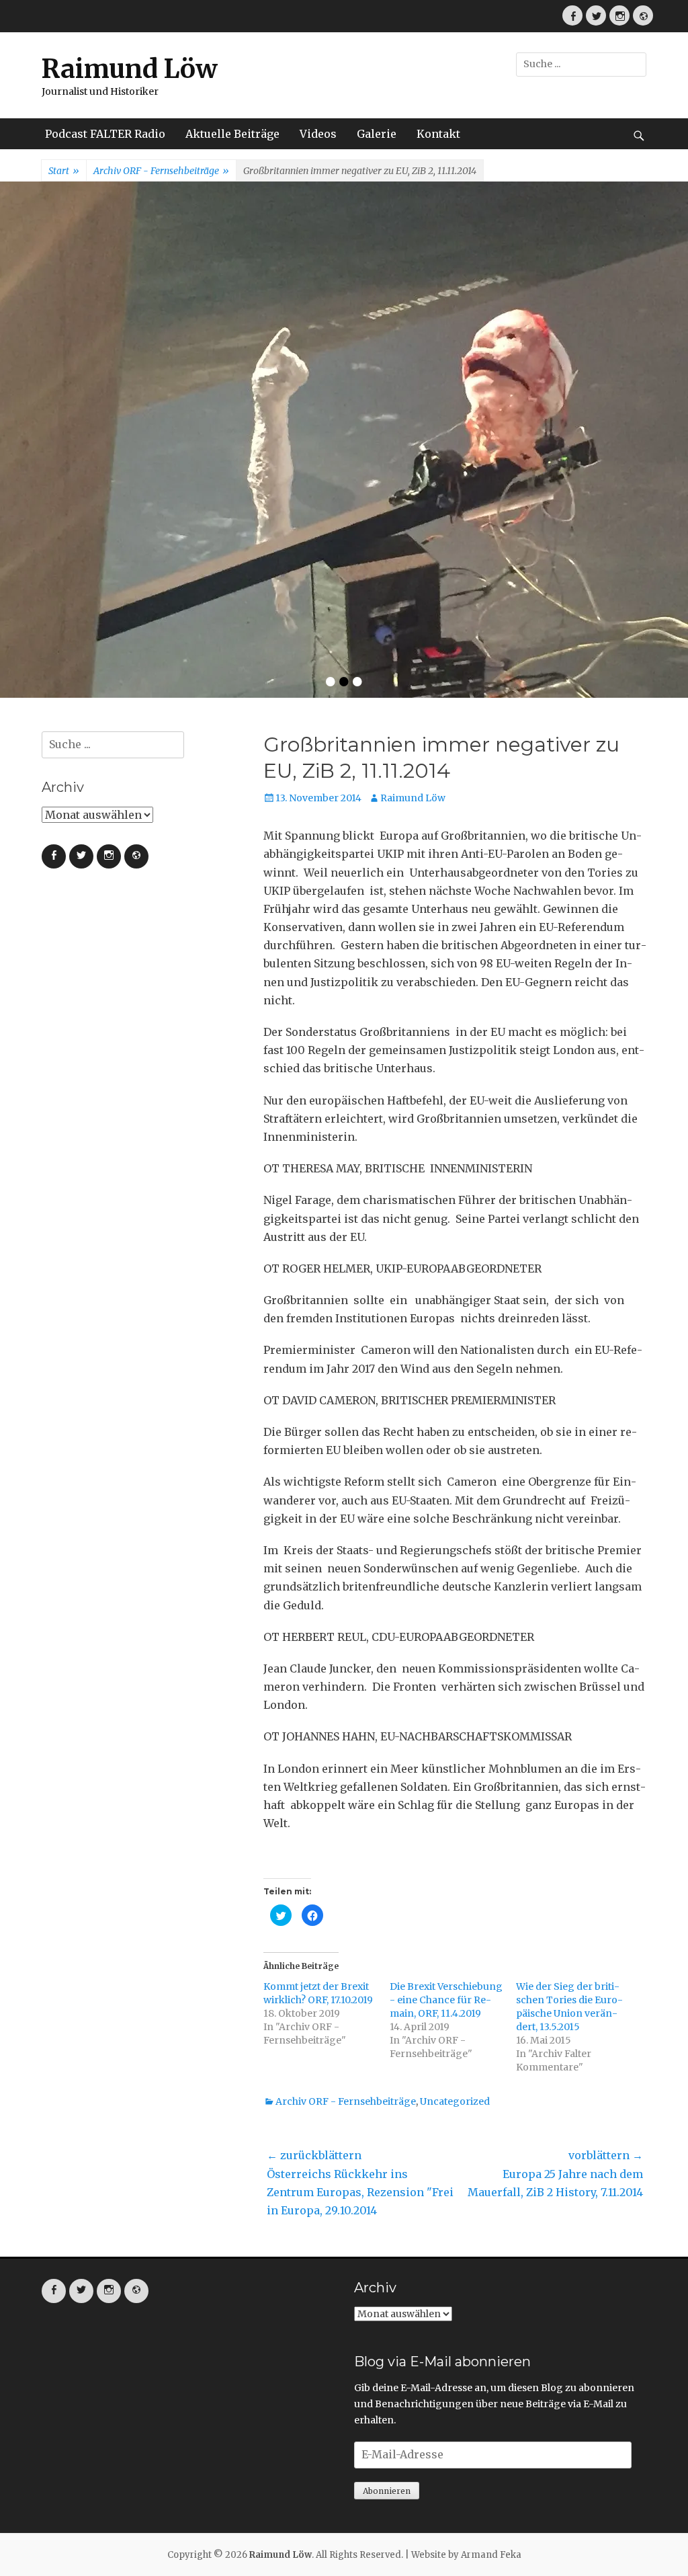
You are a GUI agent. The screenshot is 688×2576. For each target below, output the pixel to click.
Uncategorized (455, 1871)
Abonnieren (387, 2261)
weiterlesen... (377, 430)
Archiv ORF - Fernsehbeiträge (161, 171)
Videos (318, 134)
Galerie (377, 134)
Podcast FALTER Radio (105, 134)
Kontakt (438, 134)
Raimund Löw (130, 69)
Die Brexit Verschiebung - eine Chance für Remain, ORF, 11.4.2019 (446, 1770)
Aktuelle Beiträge (232, 134)
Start (64, 171)
